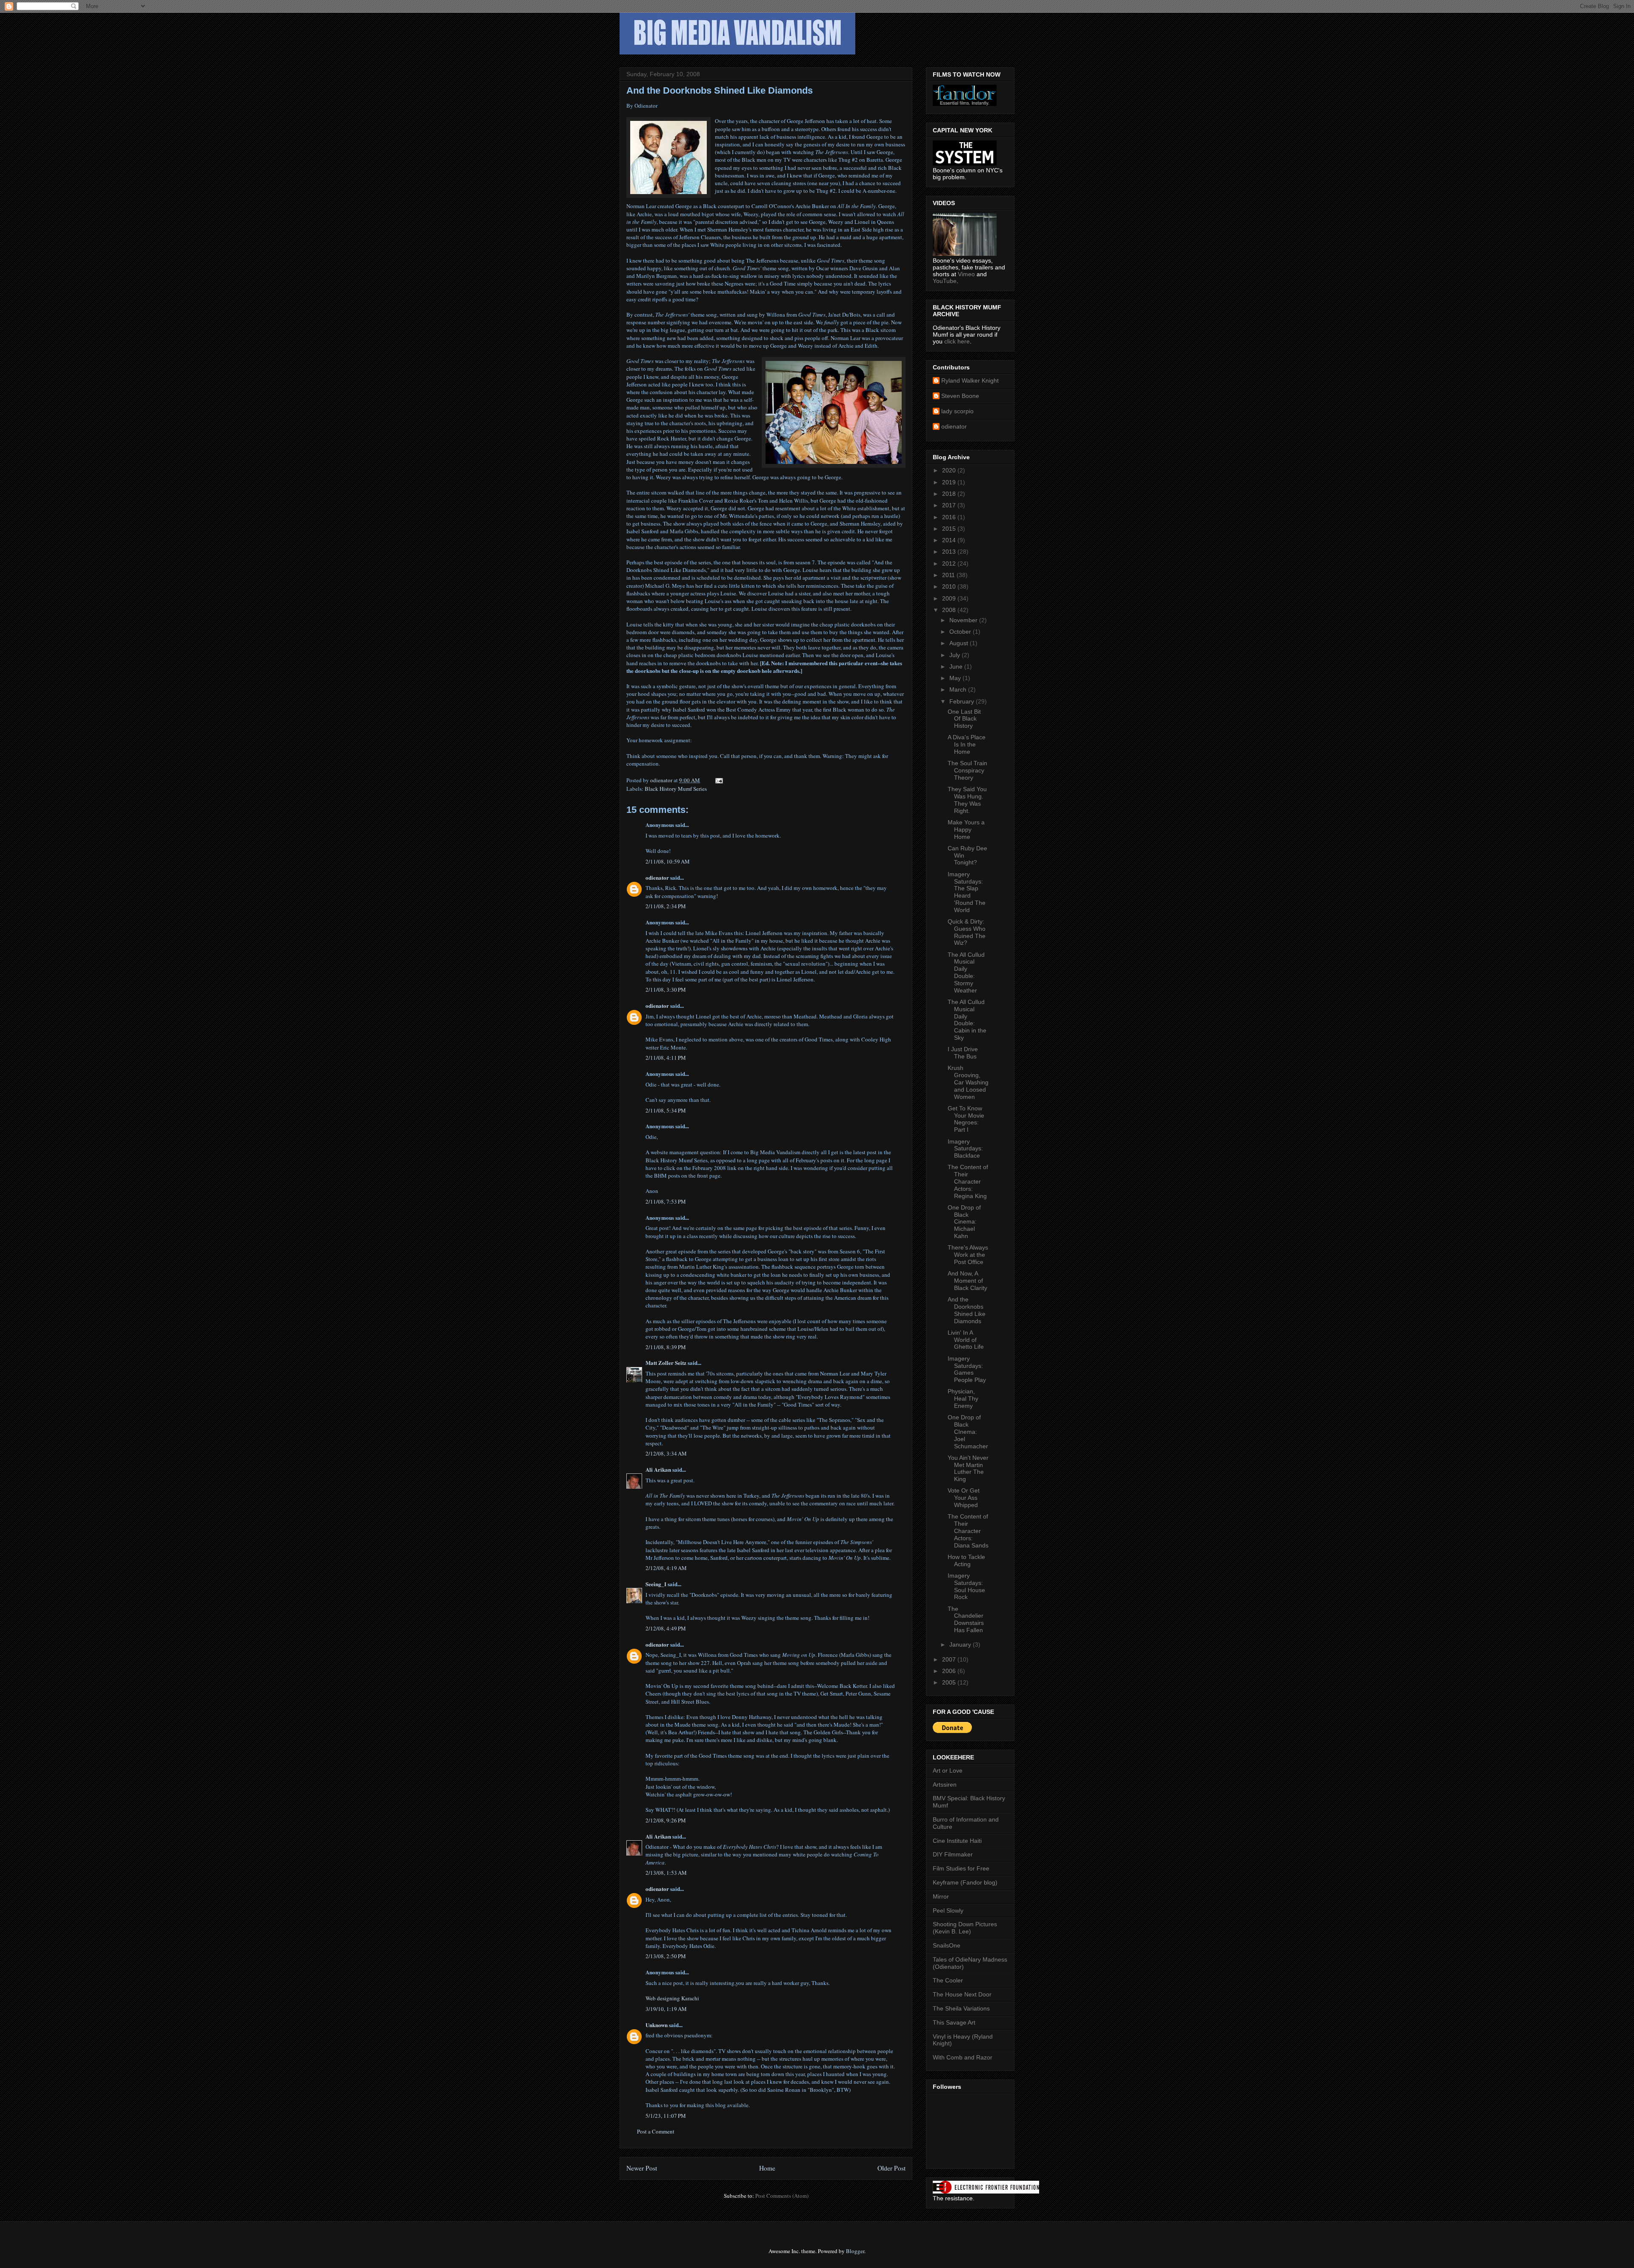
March (959, 689)
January (961, 1645)
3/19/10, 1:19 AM (666, 2009)
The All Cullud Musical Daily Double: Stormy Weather (966, 972)
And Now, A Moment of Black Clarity (967, 1281)
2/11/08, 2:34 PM (666, 906)
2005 (950, 1682)
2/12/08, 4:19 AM (666, 1568)
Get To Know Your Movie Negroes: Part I (966, 1119)
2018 (950, 494)
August (960, 643)
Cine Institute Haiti (957, 1841)
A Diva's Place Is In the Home (967, 744)
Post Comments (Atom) (782, 2196)
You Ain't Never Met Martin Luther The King (968, 1468)
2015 (950, 529)
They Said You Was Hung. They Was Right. (967, 800)
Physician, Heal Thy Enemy (963, 1399)
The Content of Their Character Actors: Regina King (968, 1181)
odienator (657, 877)
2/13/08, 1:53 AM (666, 1873)
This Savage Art (954, 2022)
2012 (950, 563)
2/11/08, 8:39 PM (666, 1347)
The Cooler (948, 1980)
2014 (950, 540)
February (963, 701)
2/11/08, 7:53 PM (666, 1201)
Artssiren (945, 1785)
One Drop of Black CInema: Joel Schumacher (968, 1431)
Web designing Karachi (672, 1998)
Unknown (657, 2025)
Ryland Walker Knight (970, 380)
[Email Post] (718, 780)
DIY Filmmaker (953, 1854)
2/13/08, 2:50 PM (666, 1956)
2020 (950, 470)
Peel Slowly (948, 1910)
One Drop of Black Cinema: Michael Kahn (964, 1222)
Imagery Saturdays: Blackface (965, 1149)
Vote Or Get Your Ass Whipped (964, 1498)
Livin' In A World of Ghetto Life (966, 1340)
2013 (950, 552)
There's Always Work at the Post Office (968, 1255)
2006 (950, 1671)
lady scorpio (957, 411)
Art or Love (948, 1770)
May (956, 678)
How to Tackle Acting (966, 1560)
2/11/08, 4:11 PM (666, 1058)
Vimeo (966, 274)
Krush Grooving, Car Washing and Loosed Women (968, 1082)
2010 (950, 586)
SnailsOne (947, 1945)
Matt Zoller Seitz (666, 1363)
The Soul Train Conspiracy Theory (967, 770)
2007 (950, 1659)
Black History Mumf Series (676, 789)
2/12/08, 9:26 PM (666, 1820)
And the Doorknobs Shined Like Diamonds (967, 1310)
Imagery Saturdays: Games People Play (967, 1369)
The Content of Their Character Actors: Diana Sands (968, 1531)
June (957, 666)
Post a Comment (656, 2131)
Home (767, 2168)
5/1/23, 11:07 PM (666, 2116)
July (956, 655)
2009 (950, 598)
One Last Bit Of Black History (964, 719)
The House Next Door (962, 1994)
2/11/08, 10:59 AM (668, 861)
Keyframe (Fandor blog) (965, 1882)
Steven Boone (960, 396)
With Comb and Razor (963, 2057)
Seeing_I (656, 1584)
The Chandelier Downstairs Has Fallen (966, 1619)
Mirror (941, 1896)
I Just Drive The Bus (963, 1053)
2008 (950, 610)
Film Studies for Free (961, 1868)
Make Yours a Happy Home (966, 829)
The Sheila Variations (961, 2008)
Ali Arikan (658, 1469)
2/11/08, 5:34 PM (666, 1110)
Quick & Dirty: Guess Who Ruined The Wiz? (967, 932)
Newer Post (642, 2168)
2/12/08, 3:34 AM (666, 1453)
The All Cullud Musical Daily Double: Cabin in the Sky (967, 1020)
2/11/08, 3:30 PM (666, 990)
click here (957, 341)
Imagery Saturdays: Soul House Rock (966, 1586)
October (961, 632)
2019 (950, 482)
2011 (949, 575)
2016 (950, 517)
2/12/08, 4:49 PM (666, 1628)
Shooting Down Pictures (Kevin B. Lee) (965, 1928)
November (964, 620)
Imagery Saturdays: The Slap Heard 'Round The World (967, 892)
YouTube (945, 281)
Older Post (891, 2168)
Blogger (855, 2251)
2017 (950, 505)
